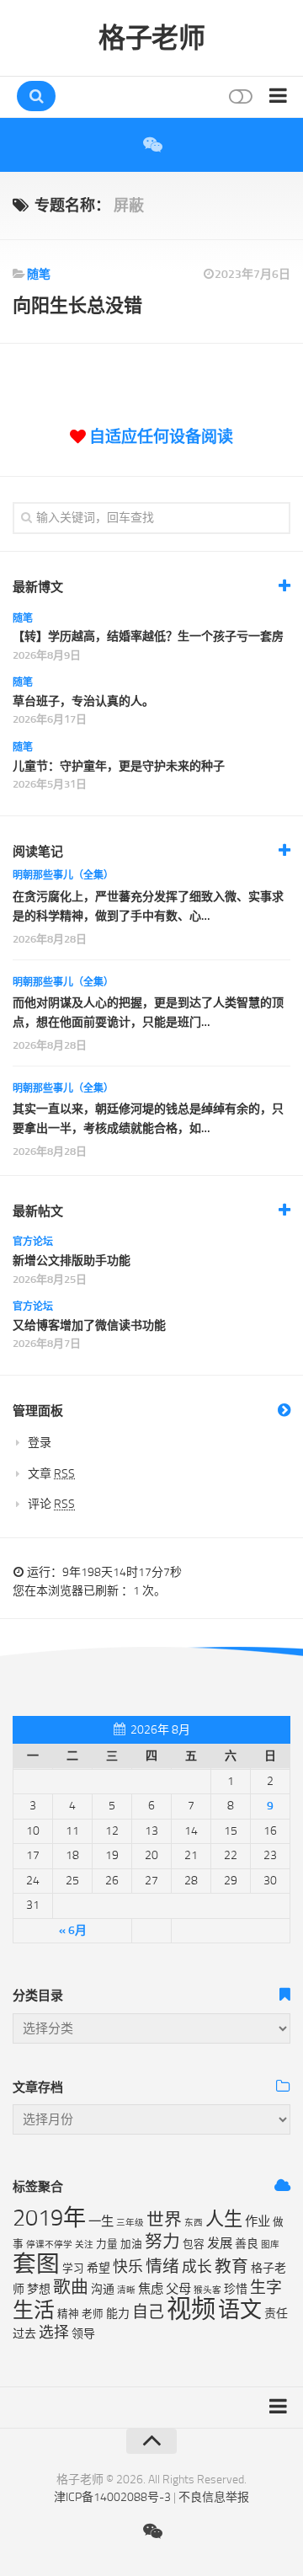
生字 (266, 2287)
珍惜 (236, 2289)
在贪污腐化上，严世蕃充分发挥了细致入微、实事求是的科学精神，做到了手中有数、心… (148, 906)
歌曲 (71, 2287)
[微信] (151, 145)
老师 (93, 2314)
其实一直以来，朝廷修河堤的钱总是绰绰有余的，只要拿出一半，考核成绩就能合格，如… (148, 1118)
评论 (51, 1504)
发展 (220, 2243)
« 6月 (73, 1930)
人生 (224, 2219)
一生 (101, 2221)
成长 (197, 2267)
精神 (68, 2314)
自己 (148, 2312)
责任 (276, 2314)
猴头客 (207, 2290)
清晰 (126, 2290)
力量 (107, 2244)
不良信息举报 (214, 2497)
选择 (54, 2333)
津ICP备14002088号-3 (112, 2497)
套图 (36, 2264)
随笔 (39, 274)
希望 (98, 2268)
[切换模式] (239, 96)
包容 (194, 2244)
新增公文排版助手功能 (72, 1261)
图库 (270, 2245)
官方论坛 (33, 1242)
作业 (258, 2221)
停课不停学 (49, 2245)
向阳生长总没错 (77, 305)
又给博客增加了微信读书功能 (89, 1325)
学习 (73, 2268)
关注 (84, 2245)
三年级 (130, 2223)
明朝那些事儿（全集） (63, 875)
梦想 (39, 2289)
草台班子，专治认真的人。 (83, 701)
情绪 (162, 2266)
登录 (40, 1443)
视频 (191, 2309)
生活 (34, 2310)
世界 (164, 2220)
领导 (83, 2334)
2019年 (49, 2218)
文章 (51, 1474)
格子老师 (151, 38)
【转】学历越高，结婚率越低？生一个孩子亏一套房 (148, 636)
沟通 (103, 2289)
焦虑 (151, 2289)
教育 (231, 2266)
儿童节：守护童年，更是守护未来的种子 (119, 766)
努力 (162, 2242)
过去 (24, 2334)
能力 (118, 2314)
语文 (240, 2310)
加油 (131, 2244)
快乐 (128, 2267)
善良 (247, 2244)
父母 (178, 2289)
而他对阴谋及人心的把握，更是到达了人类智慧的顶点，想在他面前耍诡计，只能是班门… (148, 1012)
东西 (194, 2223)
